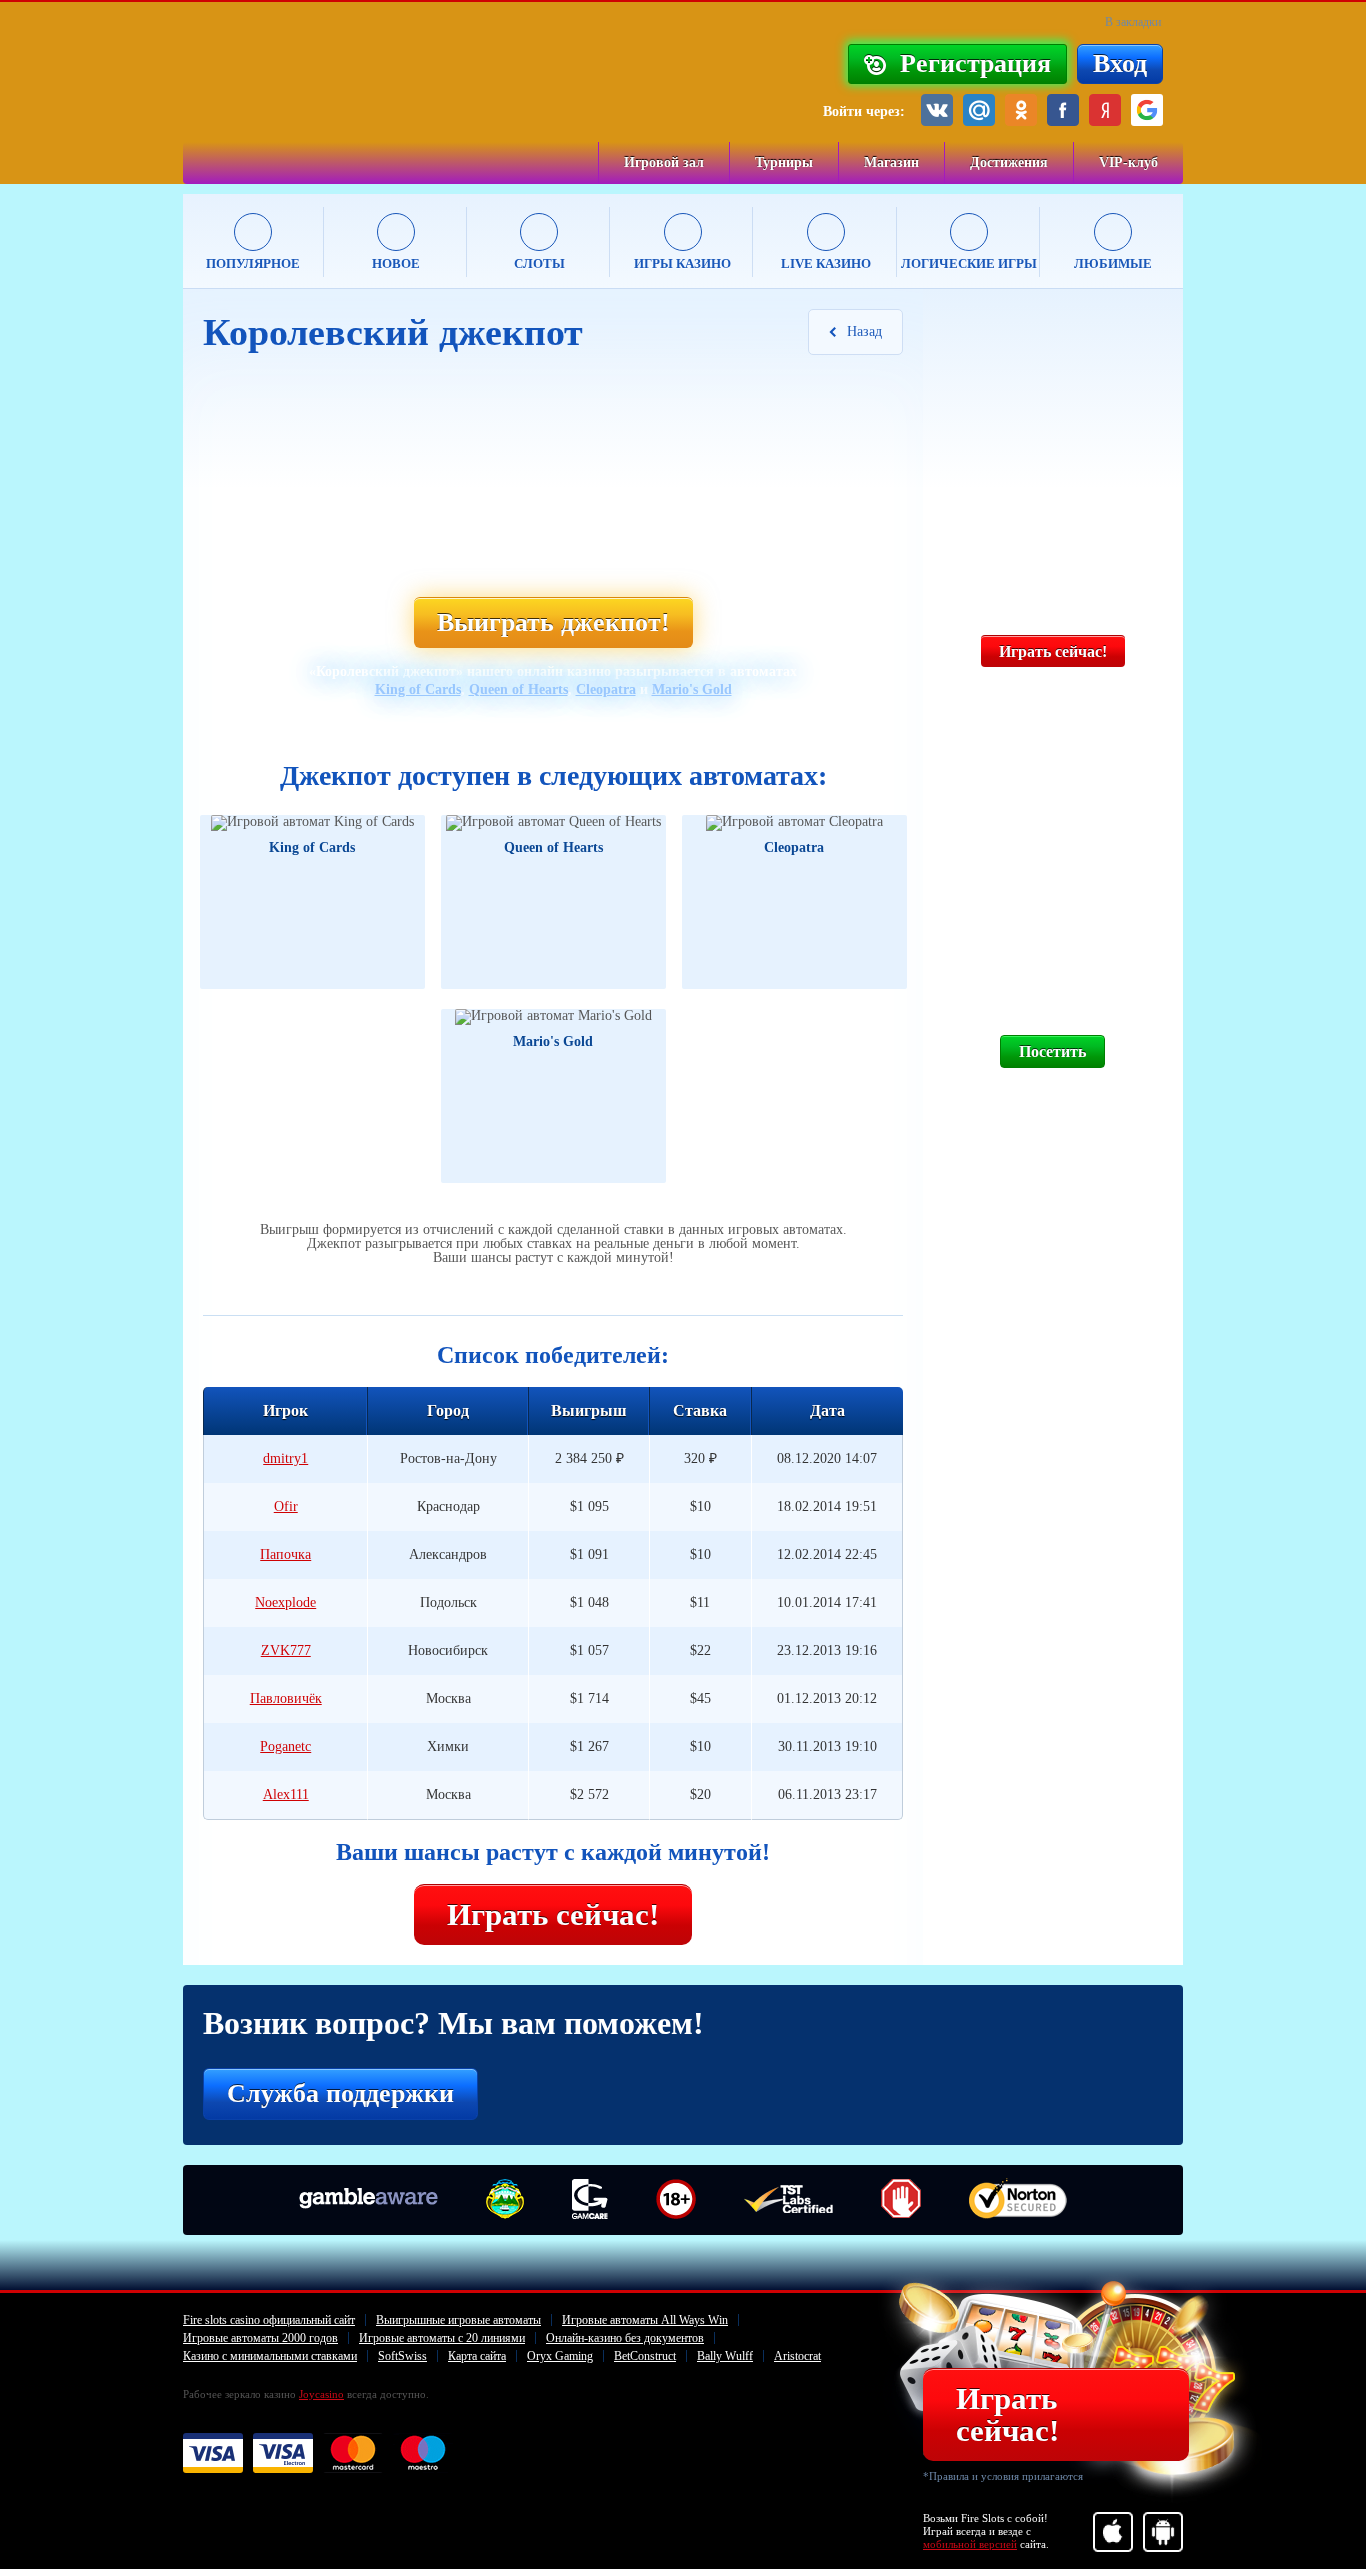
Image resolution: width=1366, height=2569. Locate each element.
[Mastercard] (353, 2454)
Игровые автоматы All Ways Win (645, 2320)
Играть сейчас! (553, 1914)
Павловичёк (286, 1698)
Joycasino (321, 2394)
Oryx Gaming (560, 2356)
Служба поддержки (340, 2093)
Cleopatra (606, 689)
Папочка (285, 1554)
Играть (270, 907)
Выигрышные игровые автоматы (458, 2320)
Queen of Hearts (518, 689)
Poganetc (285, 1746)
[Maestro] (423, 2454)
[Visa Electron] (283, 2454)
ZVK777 (286, 1650)
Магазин (891, 162)
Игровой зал (664, 162)
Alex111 (286, 1794)
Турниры (784, 162)
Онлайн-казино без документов (625, 2338)
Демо (362, 907)
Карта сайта (477, 2356)
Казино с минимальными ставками (270, 2356)
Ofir (286, 1506)
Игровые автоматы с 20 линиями (442, 2338)
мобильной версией (970, 2544)
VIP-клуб (1128, 162)
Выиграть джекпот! (553, 622)
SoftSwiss (402, 2356)
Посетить (1052, 1051)
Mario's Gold (692, 689)
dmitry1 (285, 1458)
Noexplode (285, 1602)
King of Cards (418, 689)
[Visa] (213, 2454)
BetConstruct (645, 2356)
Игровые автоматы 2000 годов (260, 2338)
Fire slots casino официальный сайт (269, 2320)
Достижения (1009, 162)
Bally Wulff (725, 2356)
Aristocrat (797, 2356)
